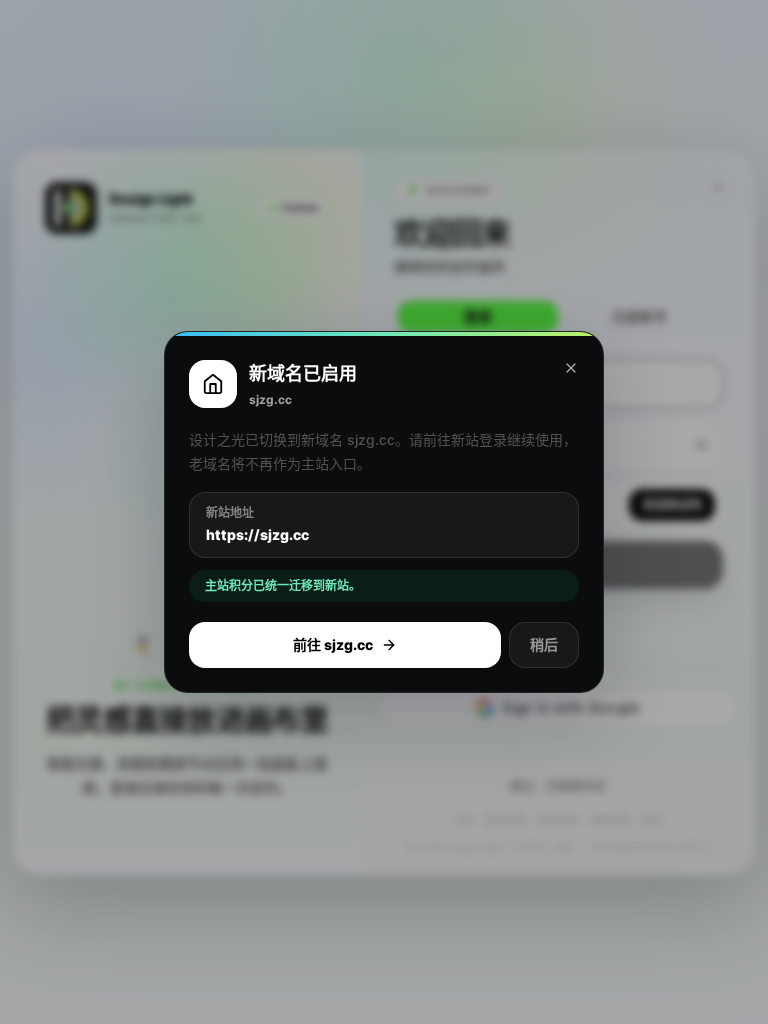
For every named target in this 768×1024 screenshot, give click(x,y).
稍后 (544, 644)
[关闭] (571, 368)
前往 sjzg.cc (333, 644)
